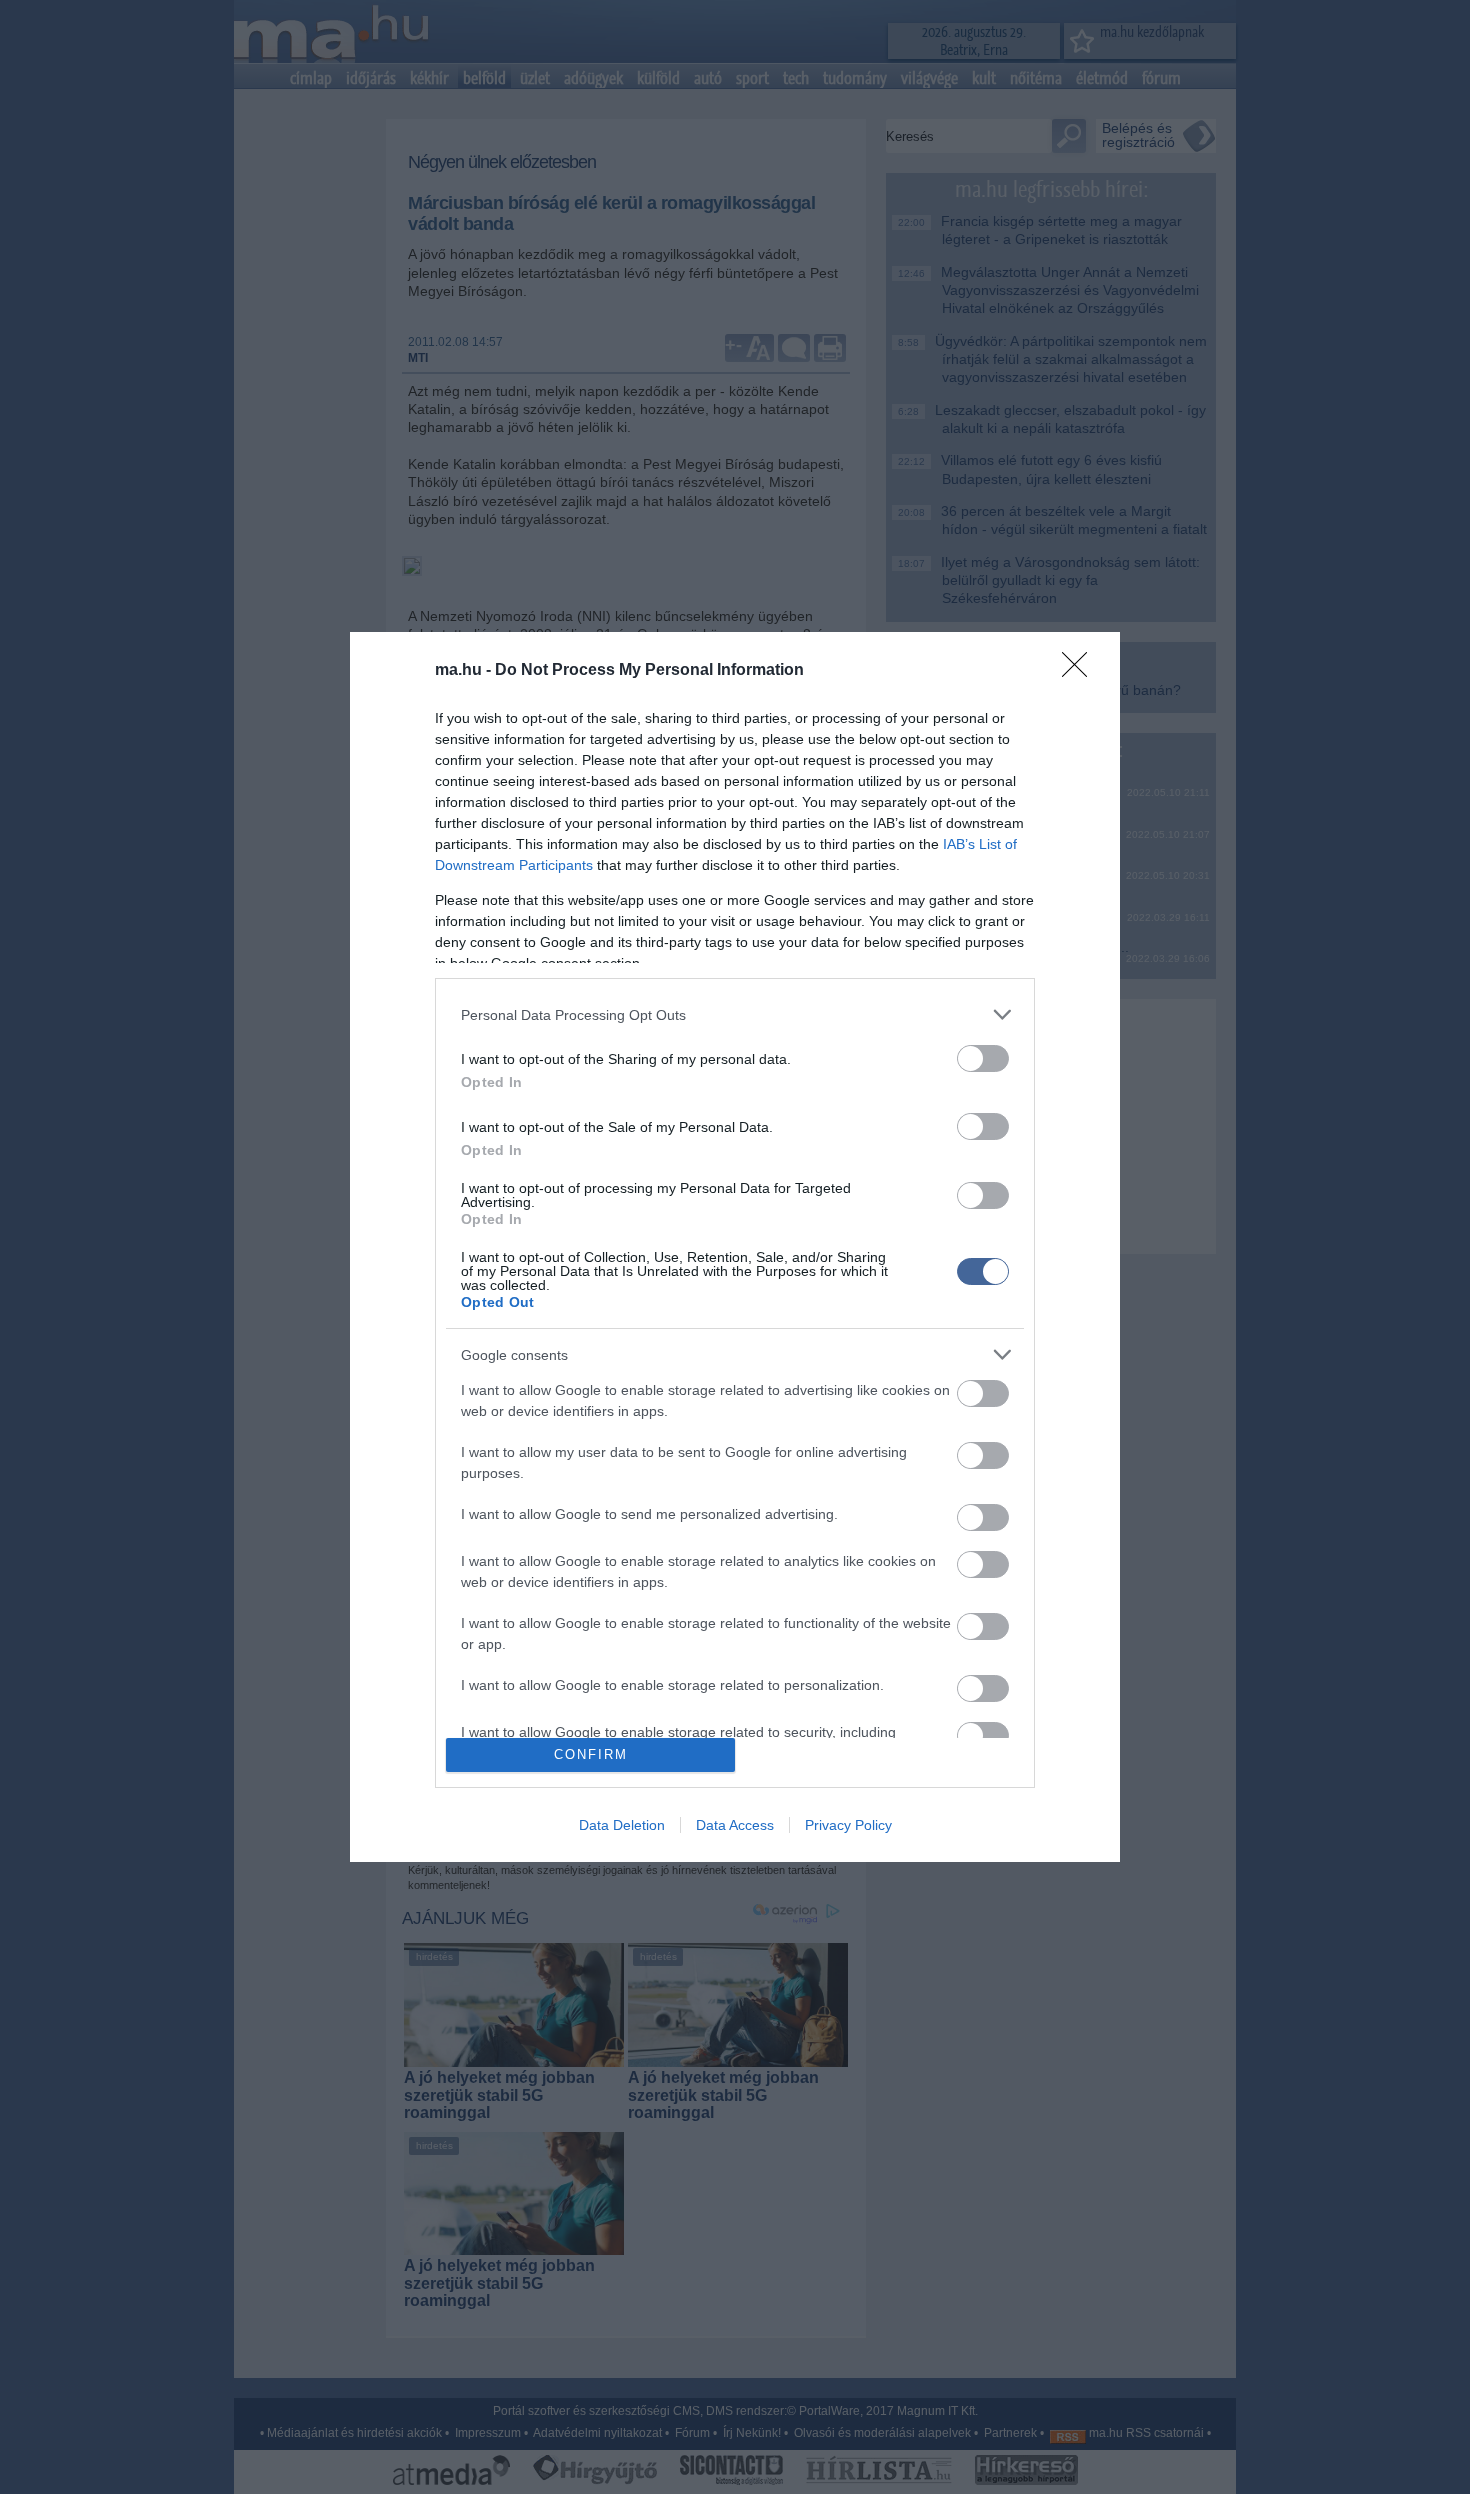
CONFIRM (591, 1754)
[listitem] (735, 1014)
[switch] (983, 1058)
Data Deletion (622, 1825)
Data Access (735, 1825)
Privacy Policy (848, 1825)
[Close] (1081, 671)
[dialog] (735, 1246)
